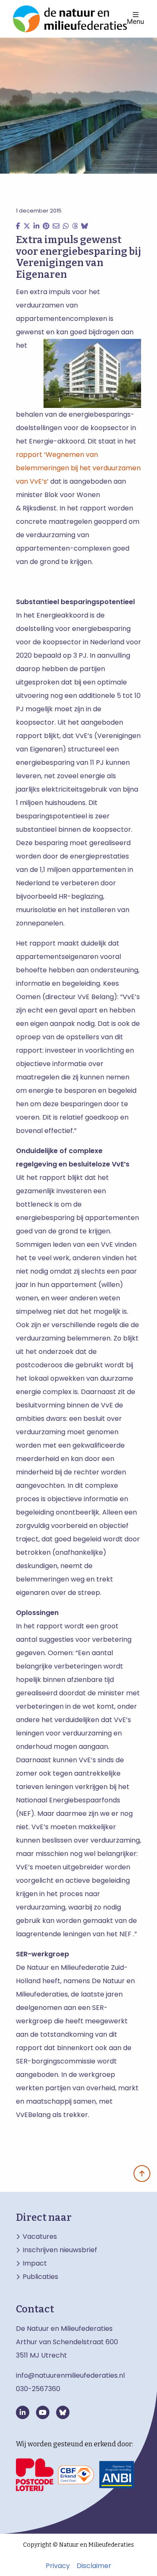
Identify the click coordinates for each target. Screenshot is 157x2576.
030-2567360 (38, 2389)
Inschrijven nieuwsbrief (60, 2250)
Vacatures (40, 2237)
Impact (35, 2263)
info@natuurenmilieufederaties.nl (70, 2375)
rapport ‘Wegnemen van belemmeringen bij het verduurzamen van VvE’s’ (78, 468)
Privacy (58, 2566)
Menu (135, 21)
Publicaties (40, 2277)
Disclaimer (94, 2566)
